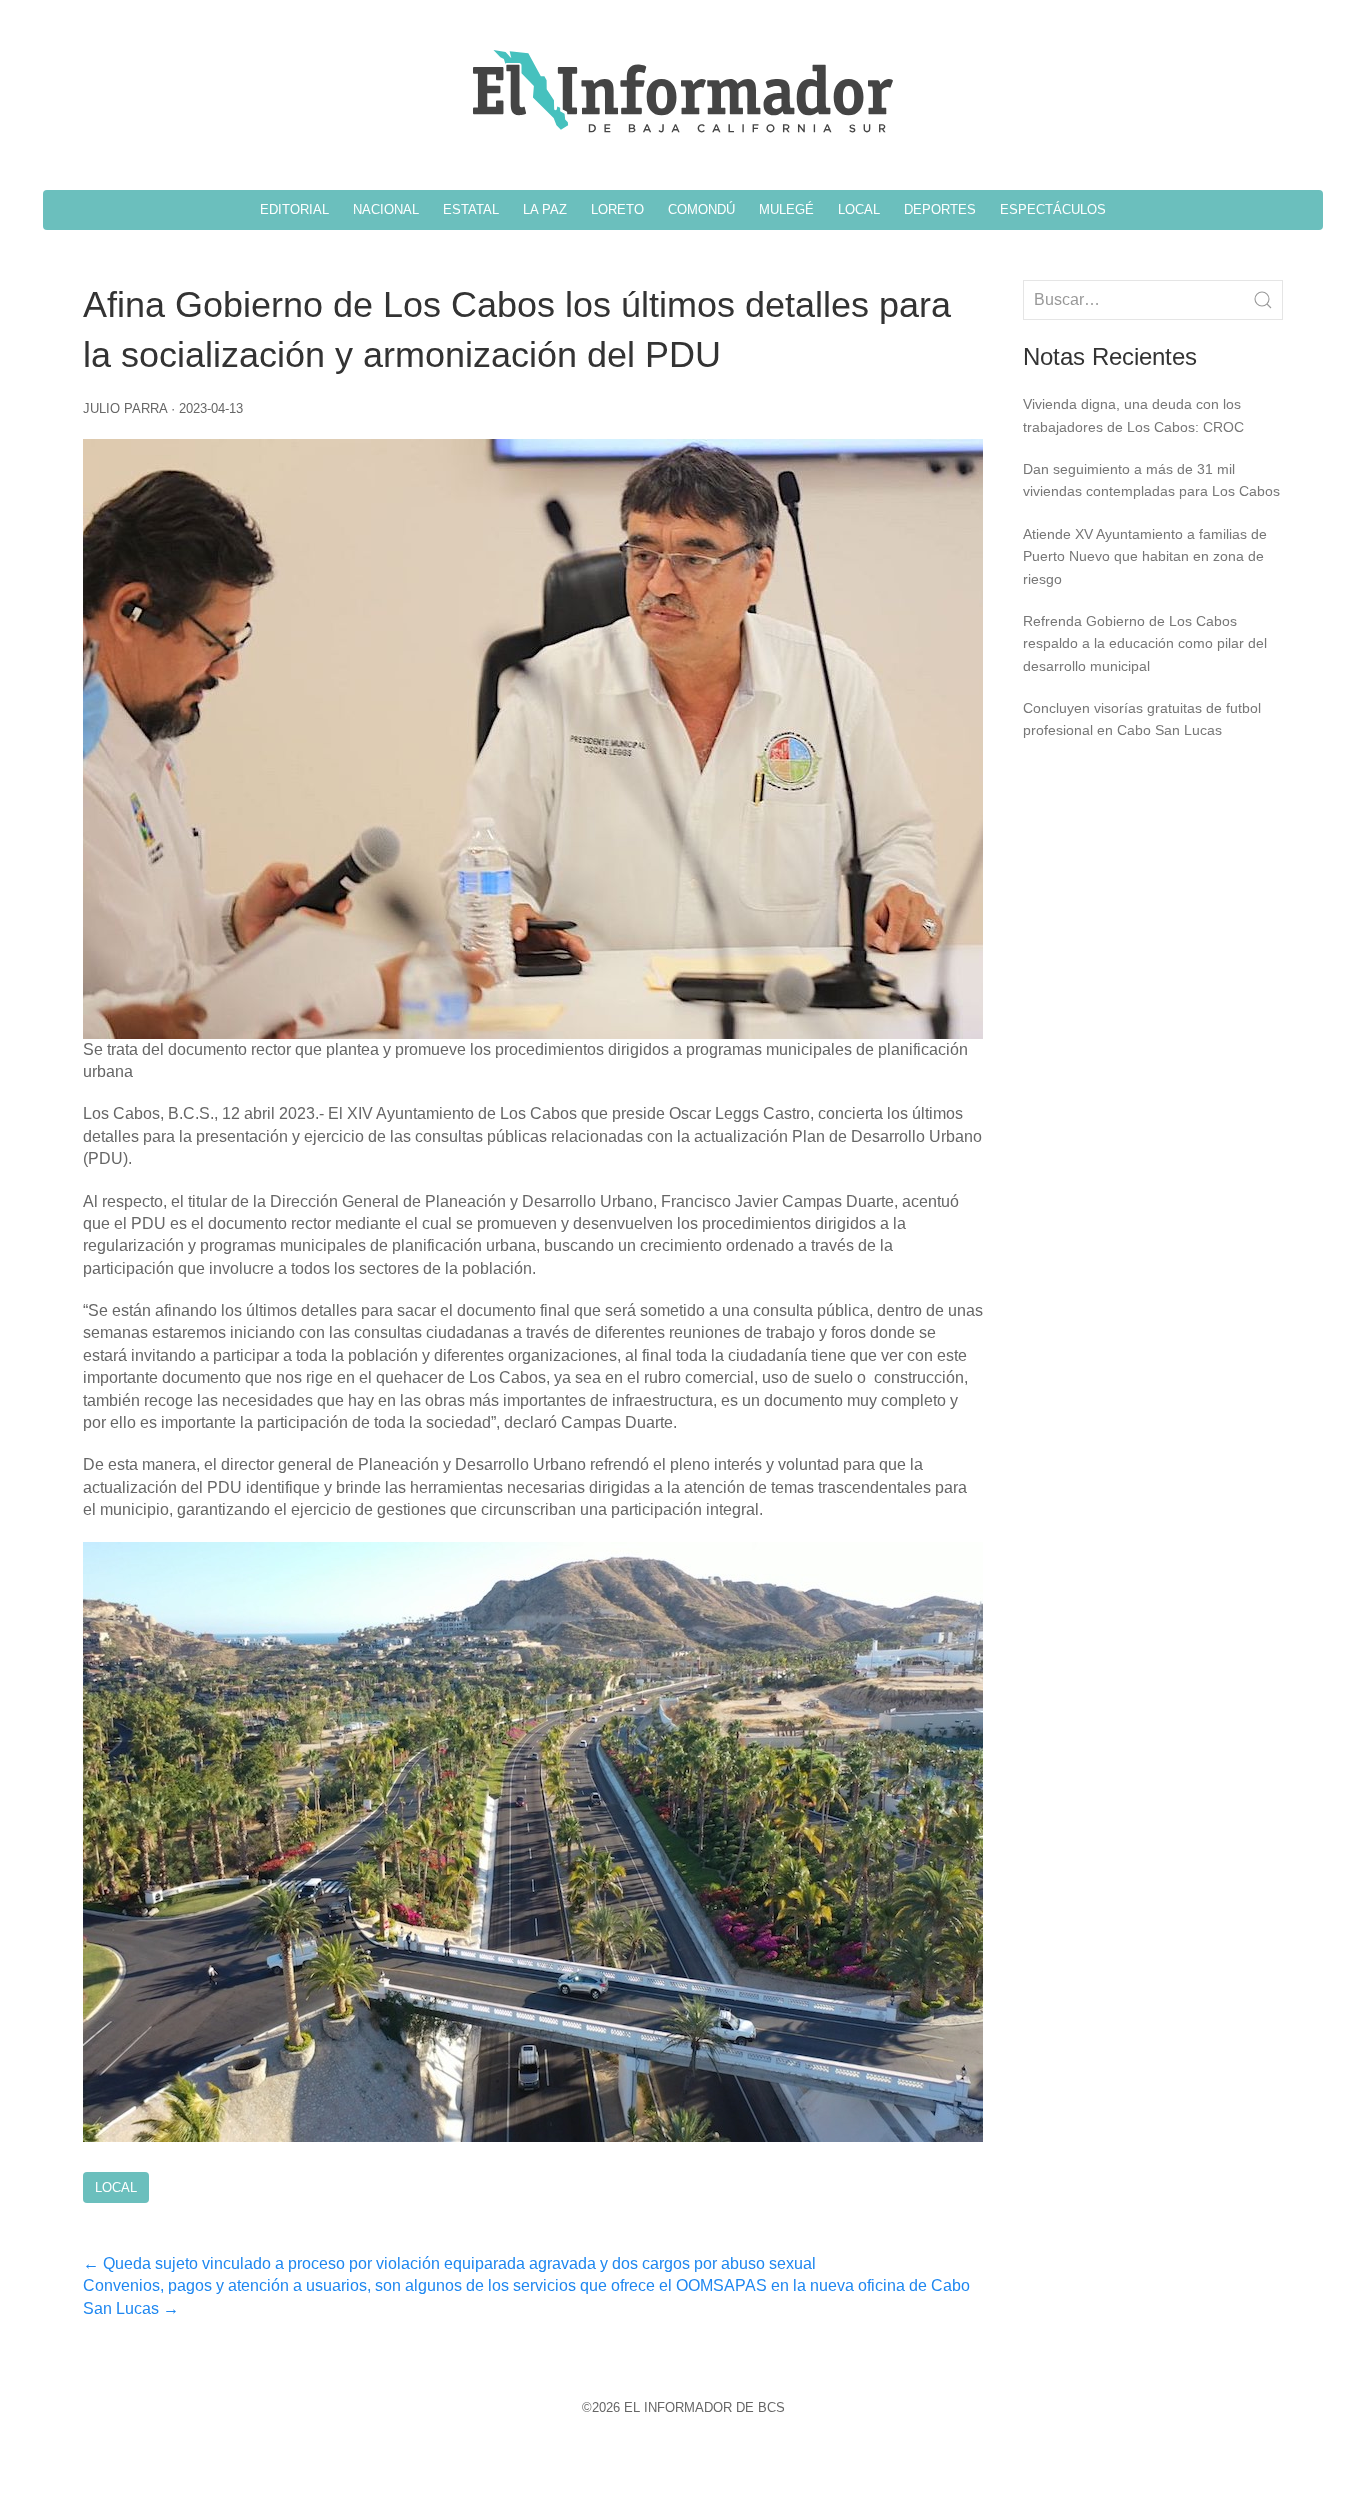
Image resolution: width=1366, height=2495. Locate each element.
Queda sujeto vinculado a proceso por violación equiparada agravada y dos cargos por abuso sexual (449, 2263)
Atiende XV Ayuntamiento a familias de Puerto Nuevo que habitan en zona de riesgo (1145, 556)
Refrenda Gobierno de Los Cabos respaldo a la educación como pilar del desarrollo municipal (1145, 643)
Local (116, 2187)
